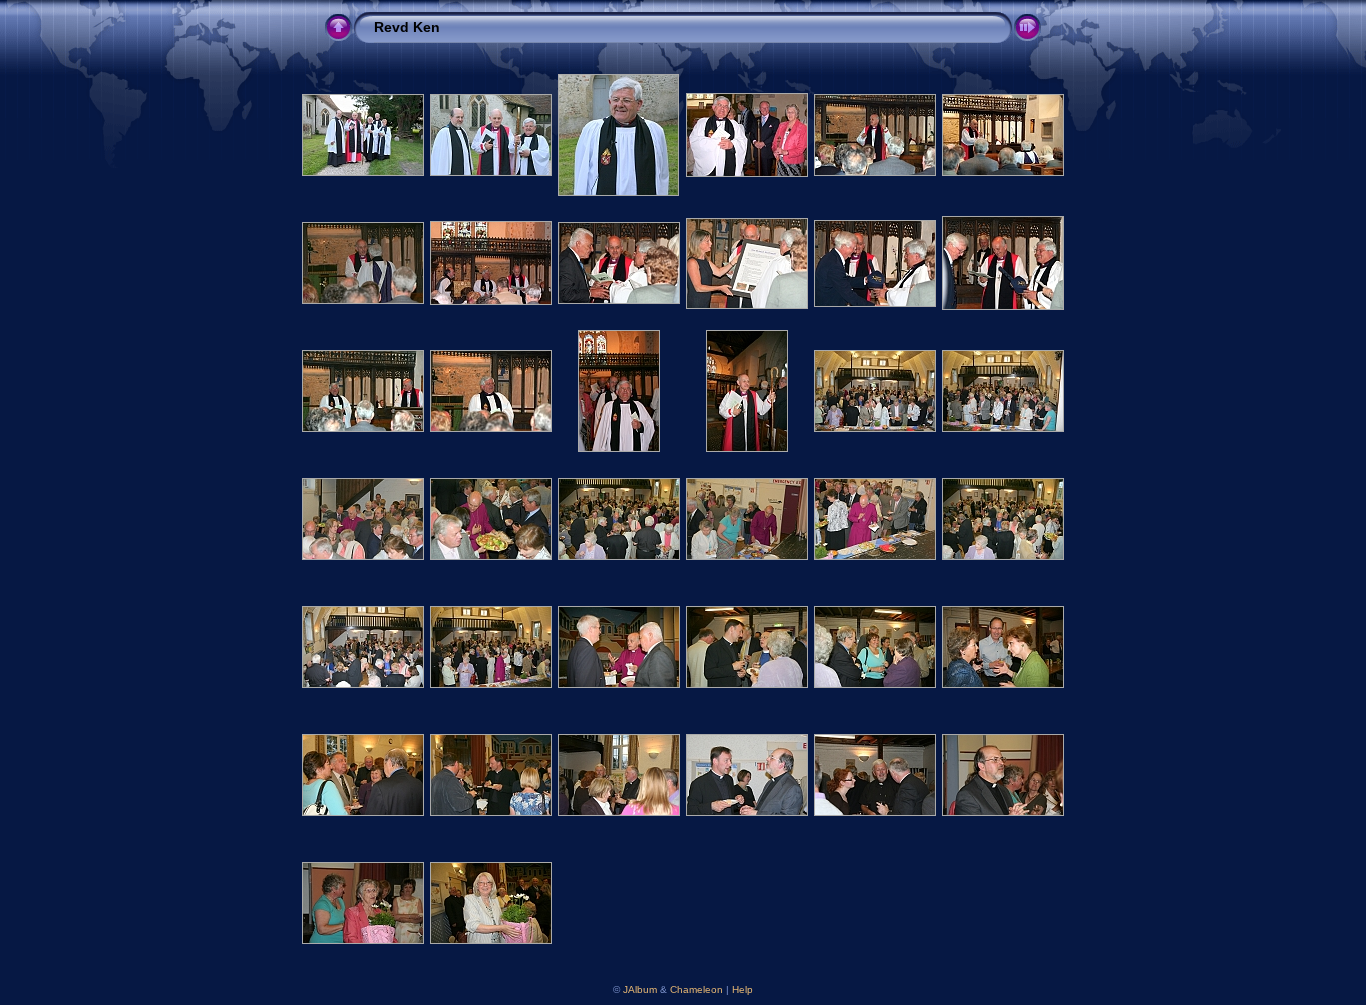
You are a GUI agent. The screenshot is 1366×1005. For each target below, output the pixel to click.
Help (742, 989)
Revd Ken (407, 27)
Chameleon (696, 989)
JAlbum (640, 989)
